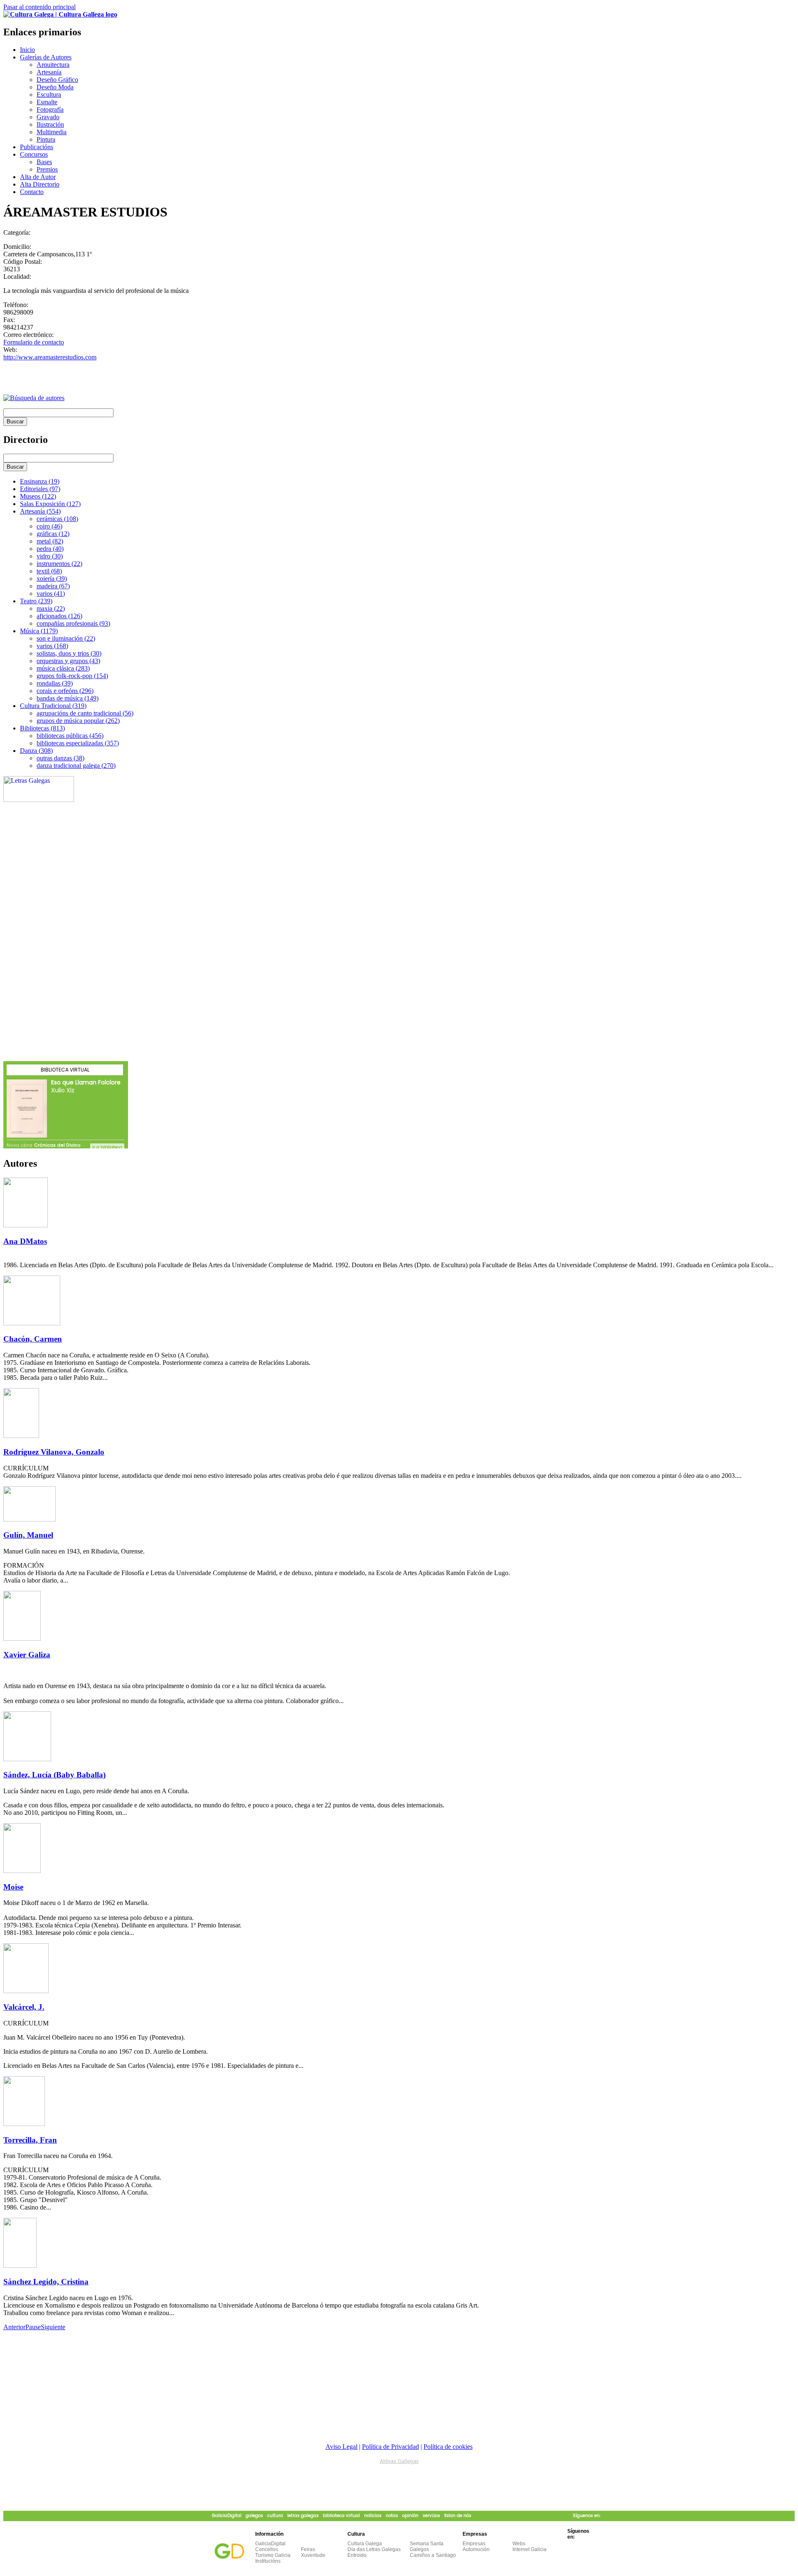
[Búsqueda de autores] (34, 398)
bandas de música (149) (68, 698)
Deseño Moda (55, 87)
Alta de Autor (38, 177)
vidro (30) (50, 556)
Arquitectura (53, 65)
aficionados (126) (59, 616)
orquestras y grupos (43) (68, 661)
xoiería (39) (52, 579)
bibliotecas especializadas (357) (78, 743)
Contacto (32, 192)
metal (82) (50, 541)
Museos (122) (38, 496)
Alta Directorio (40, 184)
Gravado (48, 117)
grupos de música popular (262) (78, 721)
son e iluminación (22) (66, 638)
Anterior (14, 2327)
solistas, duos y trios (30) (69, 653)
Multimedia (52, 132)
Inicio (27, 50)
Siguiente (53, 2327)
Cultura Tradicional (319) (53, 706)
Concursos (34, 154)
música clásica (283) (63, 668)
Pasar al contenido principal (39, 7)
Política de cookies (448, 2447)
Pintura (46, 139)
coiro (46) (49, 526)
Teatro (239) (36, 601)
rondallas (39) (55, 683)
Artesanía (49, 72)
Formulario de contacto (34, 342)
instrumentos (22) (59, 564)
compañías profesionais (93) (73, 623)
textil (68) (49, 571)
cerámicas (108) (57, 519)
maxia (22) (51, 608)
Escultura (49, 95)
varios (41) (51, 594)
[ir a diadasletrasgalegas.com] (39, 800)
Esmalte (47, 102)
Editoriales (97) (40, 489)
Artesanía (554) (40, 511)
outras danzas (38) (60, 758)
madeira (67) (53, 586)
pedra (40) (50, 549)
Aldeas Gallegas (399, 2461)
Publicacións (37, 147)
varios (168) (52, 646)
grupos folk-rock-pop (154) (72, 676)
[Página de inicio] (60, 14)
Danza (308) (36, 751)
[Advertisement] (101, 374)
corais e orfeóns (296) (65, 691)
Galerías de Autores (46, 57)
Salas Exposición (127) (50, 504)
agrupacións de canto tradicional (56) (85, 713)
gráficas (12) (53, 534)
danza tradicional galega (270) (76, 766)
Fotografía (50, 109)
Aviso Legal (341, 2447)
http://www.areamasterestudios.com (50, 357)
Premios (47, 169)
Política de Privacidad (390, 2447)
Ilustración (50, 124)
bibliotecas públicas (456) (70, 736)
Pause (33, 2327)
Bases (44, 162)
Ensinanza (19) (40, 481)
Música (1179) (39, 631)
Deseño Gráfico (57, 80)
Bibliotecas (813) (42, 728)
